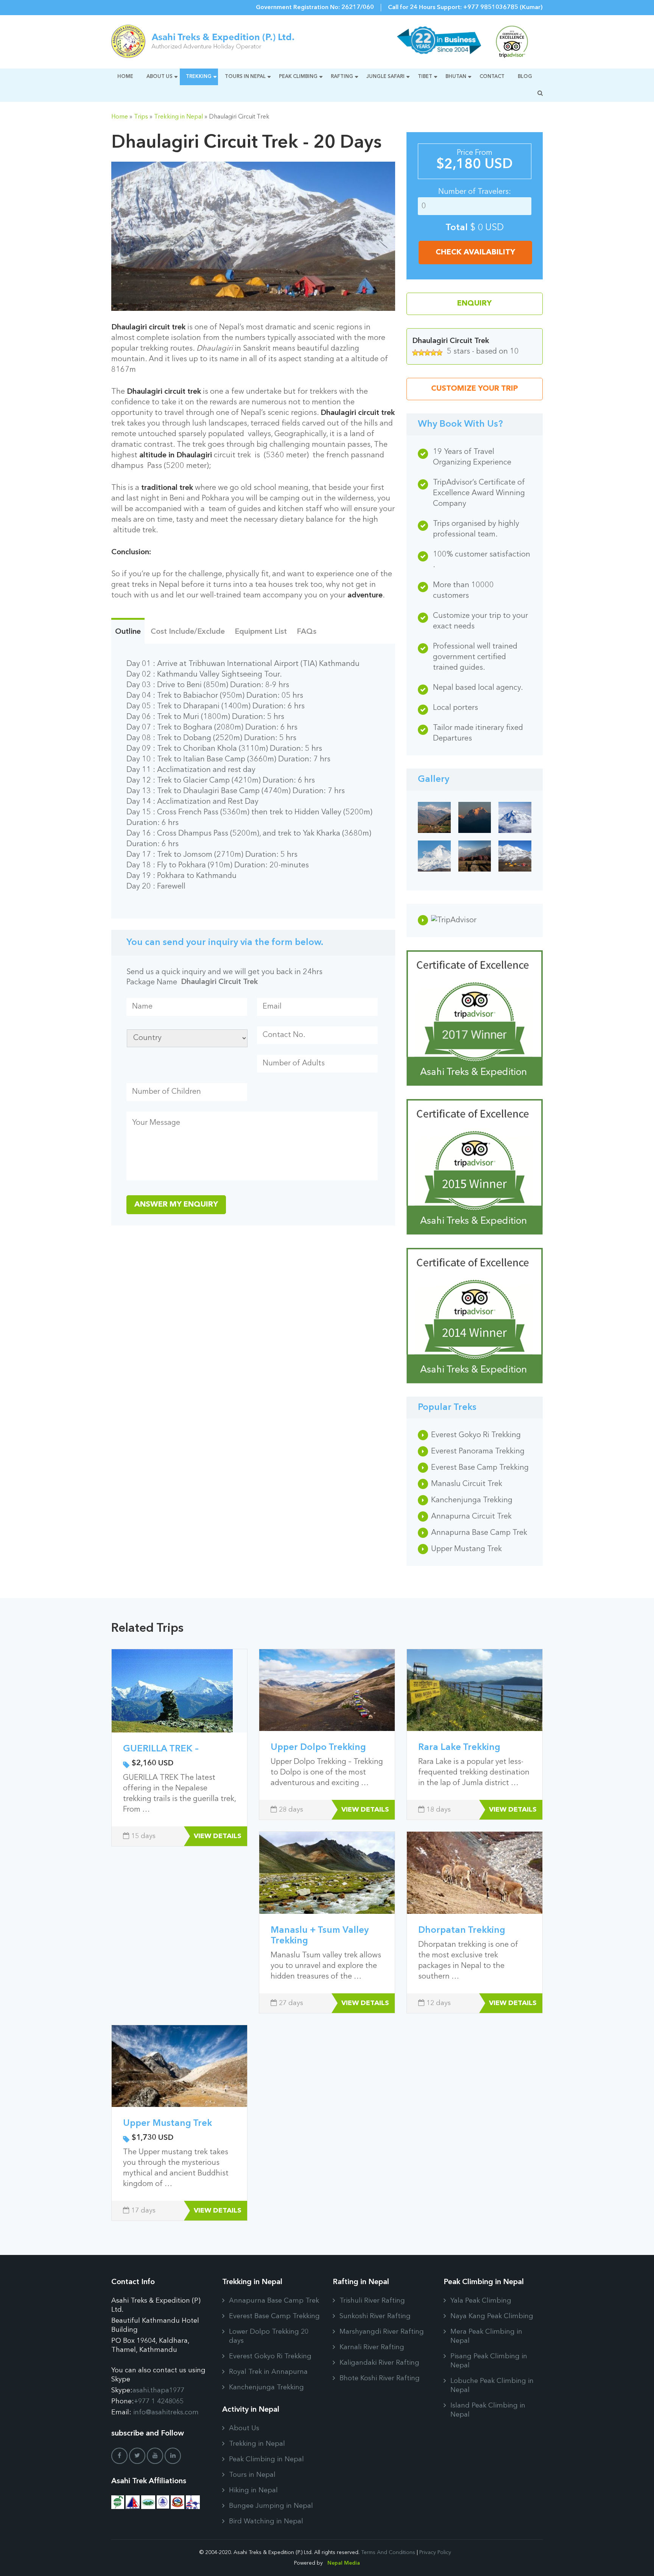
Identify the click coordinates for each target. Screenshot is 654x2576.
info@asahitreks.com (166, 2412)
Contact (492, 77)
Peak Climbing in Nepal (266, 2459)
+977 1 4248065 (159, 2401)
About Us (160, 77)
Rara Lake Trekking (459, 1748)
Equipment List (261, 632)
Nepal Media (344, 2563)
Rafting (342, 77)
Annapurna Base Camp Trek (479, 1533)
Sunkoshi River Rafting (375, 2316)
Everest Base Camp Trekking (480, 1468)
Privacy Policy (435, 2553)
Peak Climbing (298, 77)
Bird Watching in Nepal (266, 2521)
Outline (128, 632)
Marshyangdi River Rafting (382, 2332)
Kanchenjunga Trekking (472, 1500)
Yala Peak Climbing (481, 2301)
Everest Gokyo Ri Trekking (476, 1435)
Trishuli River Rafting (372, 2301)
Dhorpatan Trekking (462, 1930)
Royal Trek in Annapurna (268, 2372)
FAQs (307, 632)
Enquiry (474, 304)
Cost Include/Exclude (188, 632)
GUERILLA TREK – (161, 1749)
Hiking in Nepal (253, 2490)
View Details (218, 1836)
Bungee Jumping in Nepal (271, 2506)
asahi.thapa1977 (158, 2390)
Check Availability (475, 253)
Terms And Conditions (388, 2553)
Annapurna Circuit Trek (471, 1517)
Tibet (425, 77)
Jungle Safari (385, 77)
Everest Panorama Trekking (478, 1452)
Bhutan (456, 77)
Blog (525, 77)
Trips (141, 117)
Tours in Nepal (245, 77)
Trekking (199, 77)
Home (125, 77)
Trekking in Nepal (178, 117)
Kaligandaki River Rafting (379, 2363)
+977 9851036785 (491, 8)
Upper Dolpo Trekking (318, 1748)
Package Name (152, 982)
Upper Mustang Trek (466, 1549)
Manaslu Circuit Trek (467, 1484)
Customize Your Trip (475, 389)
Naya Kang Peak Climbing (492, 2316)
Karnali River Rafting (372, 2347)
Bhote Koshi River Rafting (380, 2378)
